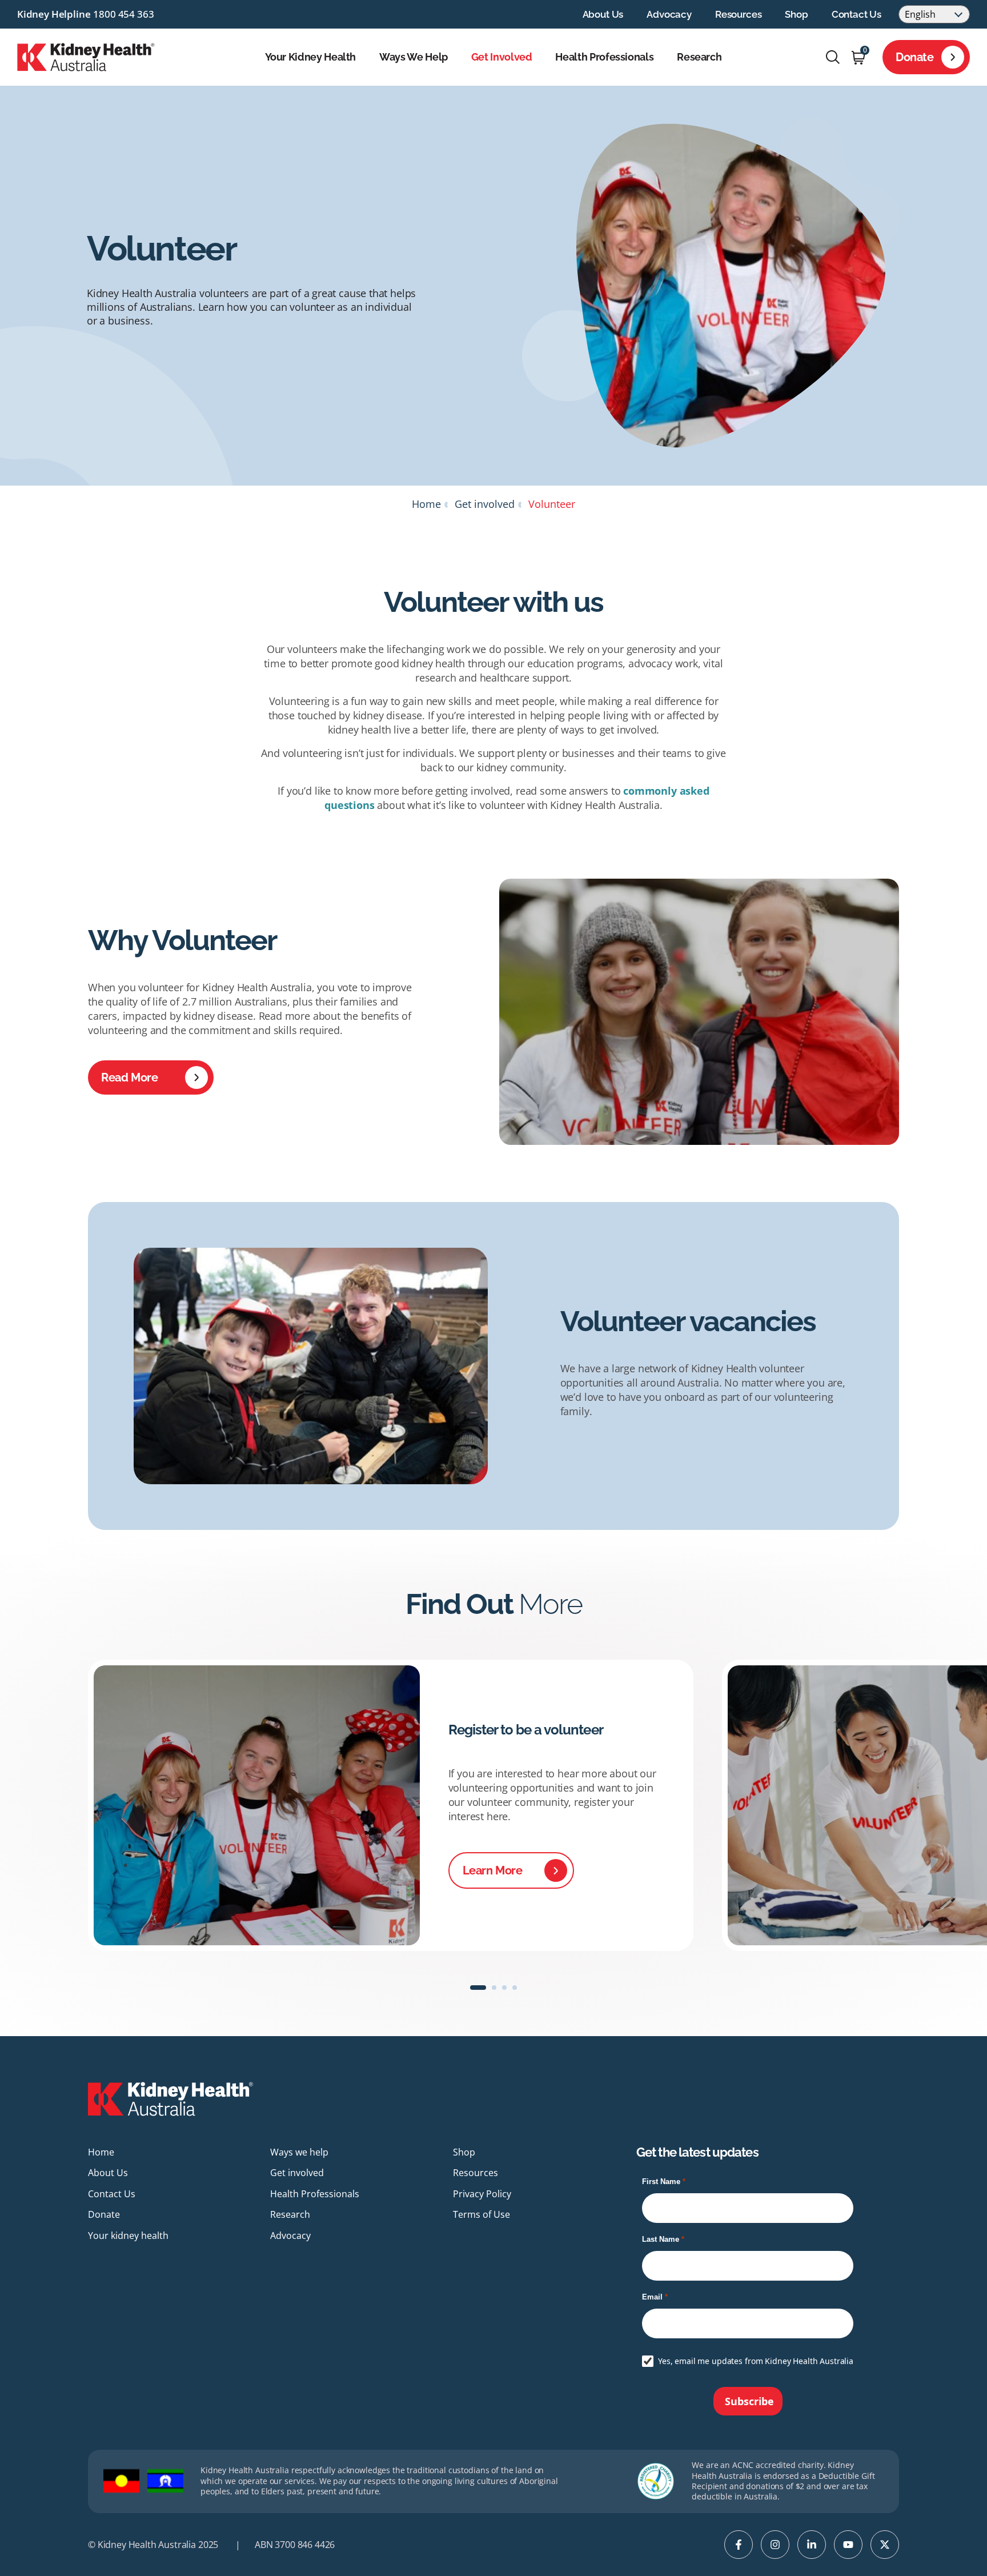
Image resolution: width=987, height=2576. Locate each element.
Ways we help (414, 57)
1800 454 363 (123, 14)
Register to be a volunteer (526, 1730)
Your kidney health (311, 57)
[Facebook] (739, 2545)
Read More (129, 1077)
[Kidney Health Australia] (86, 56)
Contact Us (856, 14)
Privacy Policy (482, 2194)
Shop (796, 14)
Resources (738, 14)
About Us (603, 14)
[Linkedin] (812, 2545)
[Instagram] (775, 2545)
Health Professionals (604, 57)
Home (426, 504)
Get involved (502, 57)
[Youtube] (848, 2545)
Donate (915, 57)
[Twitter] (885, 2545)
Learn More (493, 1870)
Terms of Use (482, 2214)
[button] (478, 1988)
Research (699, 57)
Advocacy (669, 14)
